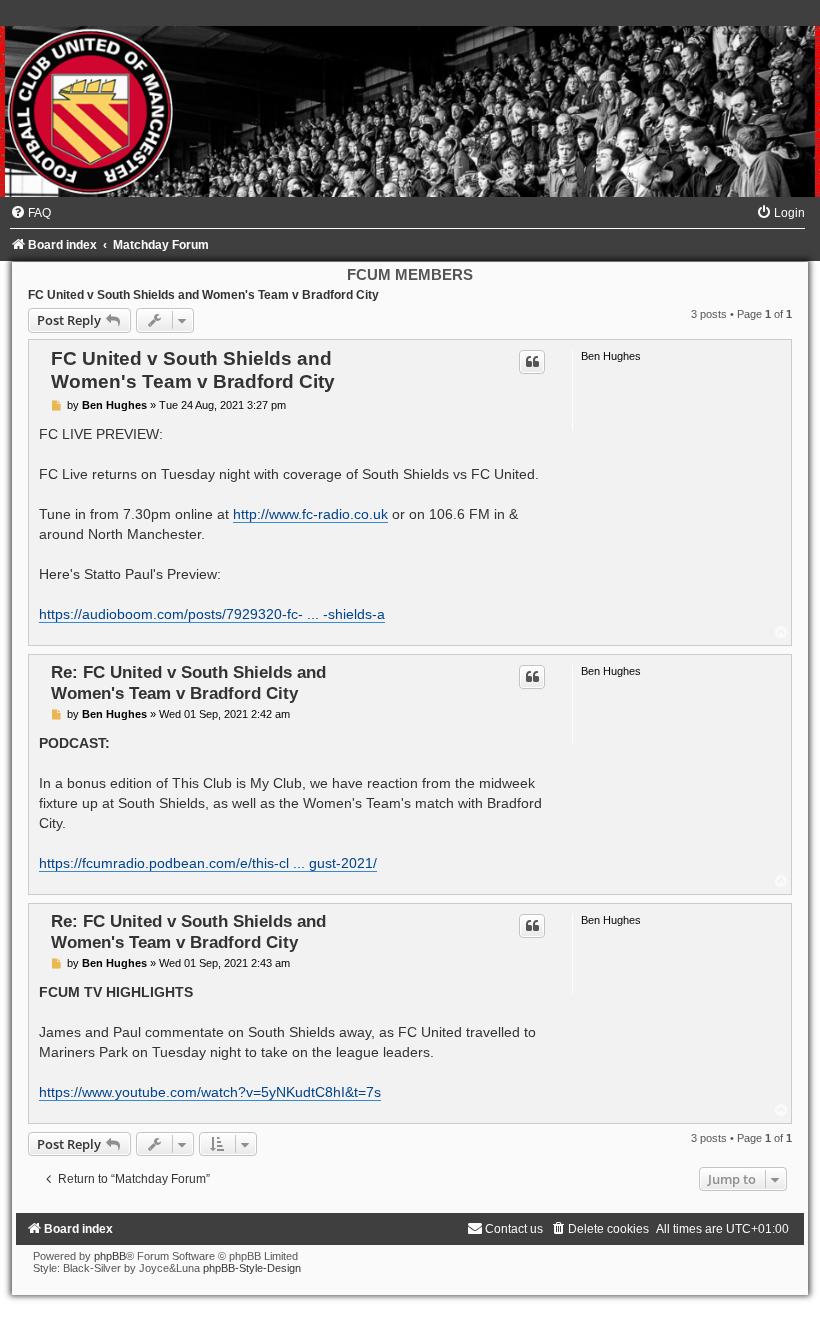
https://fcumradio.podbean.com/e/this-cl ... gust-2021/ (208, 863)
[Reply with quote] (532, 362)
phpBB (110, 1256)
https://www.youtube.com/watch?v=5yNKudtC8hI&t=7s (210, 1092)
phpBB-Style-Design (252, 1268)
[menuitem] (30, 213)
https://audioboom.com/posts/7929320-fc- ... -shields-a (212, 614)
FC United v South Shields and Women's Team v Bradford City (203, 295)
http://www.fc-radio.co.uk (310, 514)
